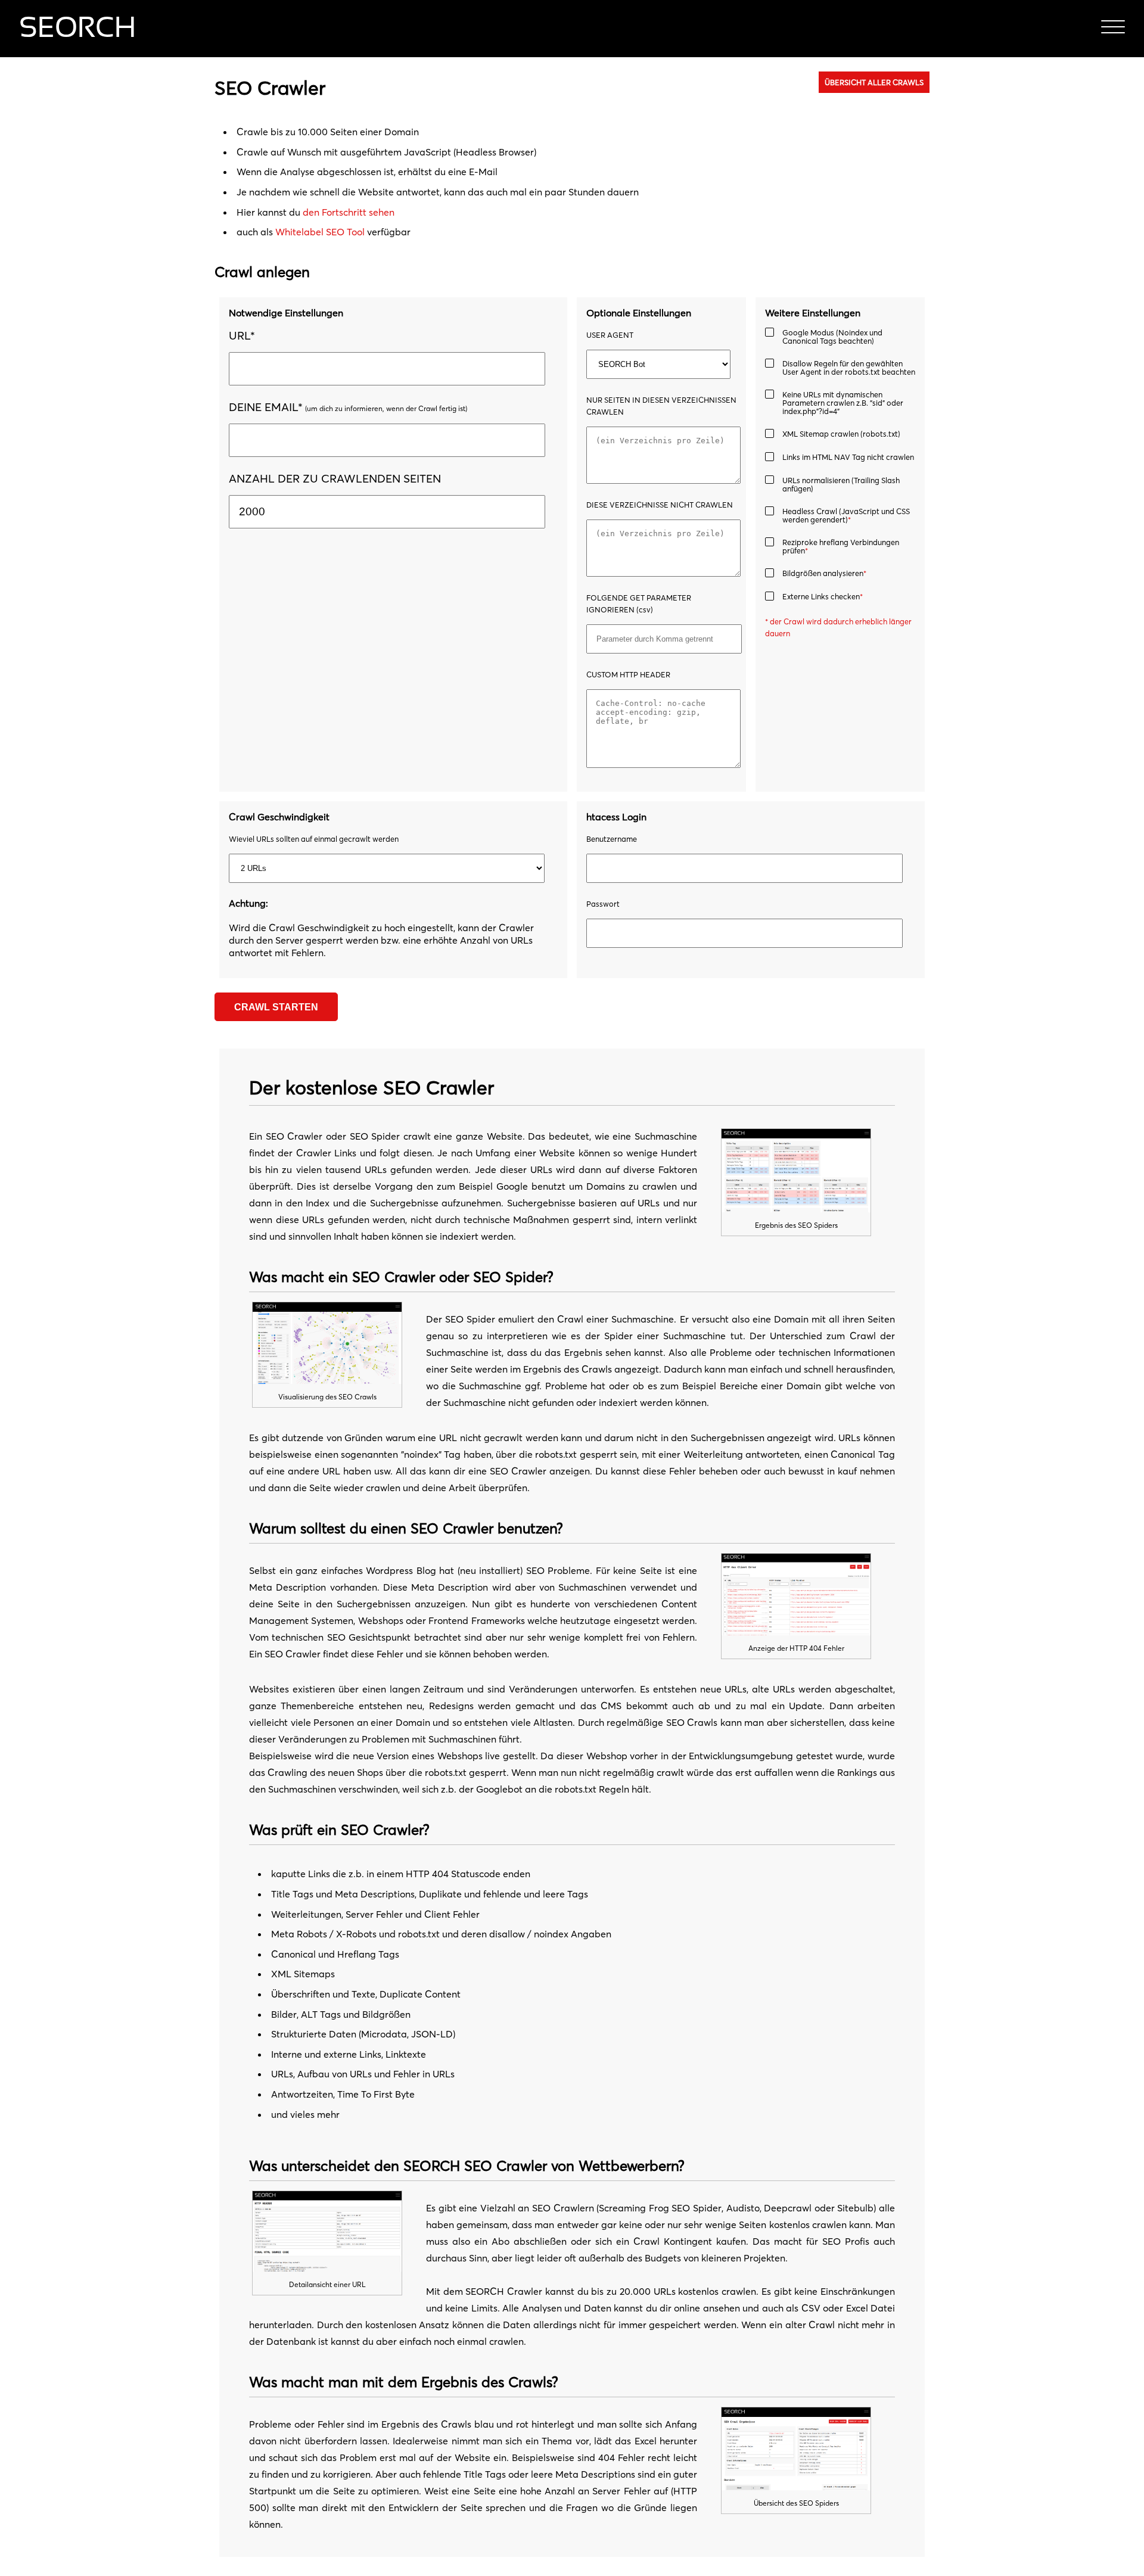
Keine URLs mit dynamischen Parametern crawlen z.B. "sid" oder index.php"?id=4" (843, 403)
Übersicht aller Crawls (874, 82)
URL (242, 335)
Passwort (603, 904)
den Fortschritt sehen (349, 212)
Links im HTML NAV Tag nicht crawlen (848, 457)
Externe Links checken (823, 597)
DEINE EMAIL (266, 407)
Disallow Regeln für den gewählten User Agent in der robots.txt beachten (849, 368)
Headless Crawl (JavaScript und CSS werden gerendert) (846, 515)
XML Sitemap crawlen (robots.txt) (841, 434)
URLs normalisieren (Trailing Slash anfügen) (841, 484)
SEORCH (77, 29)
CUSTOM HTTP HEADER (628, 674)
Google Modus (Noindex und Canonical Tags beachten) (832, 337)
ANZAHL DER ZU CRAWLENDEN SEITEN (335, 478)
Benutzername (612, 839)
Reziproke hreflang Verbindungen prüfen (841, 546)
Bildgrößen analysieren (824, 573)
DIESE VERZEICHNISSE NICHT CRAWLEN (660, 505)
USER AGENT (610, 335)
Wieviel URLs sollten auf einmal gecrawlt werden (314, 839)
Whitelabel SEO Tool (320, 232)
